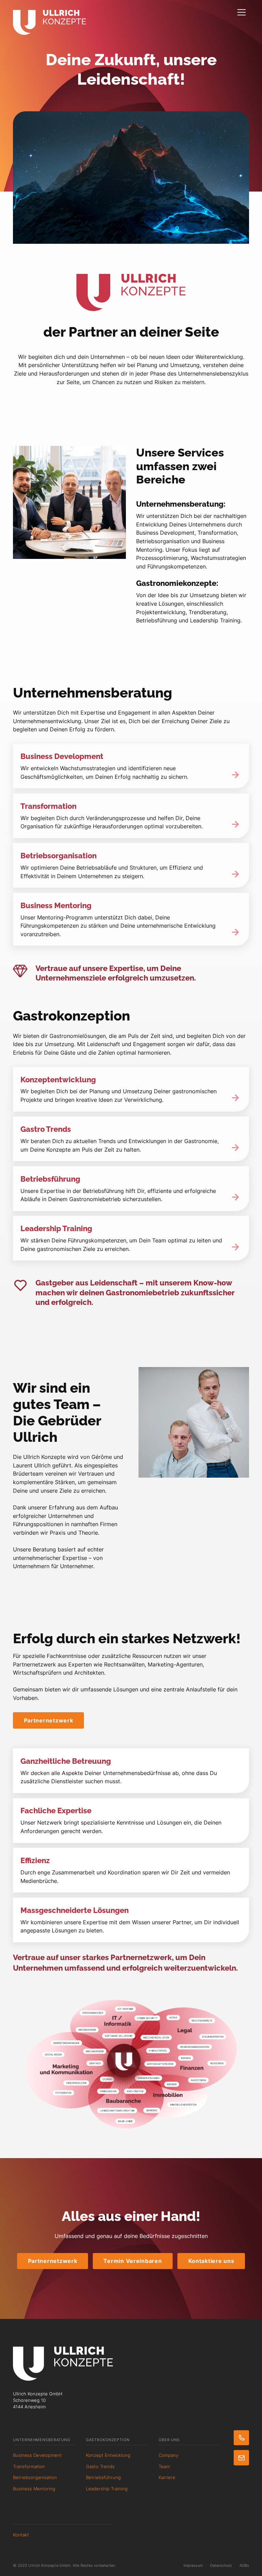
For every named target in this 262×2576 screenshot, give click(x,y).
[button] (242, 13)
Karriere (167, 2478)
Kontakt (21, 2535)
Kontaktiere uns (211, 2261)
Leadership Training (107, 2489)
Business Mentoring (34, 2489)
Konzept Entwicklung (108, 2455)
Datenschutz (221, 2565)
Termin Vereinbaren (133, 2261)
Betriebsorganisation (35, 2478)
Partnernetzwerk (49, 1720)
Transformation (29, 2467)
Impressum (193, 2565)
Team (164, 2467)
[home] (49, 17)
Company (169, 2455)
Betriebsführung (103, 2478)
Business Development (37, 2455)
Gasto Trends (100, 2467)
